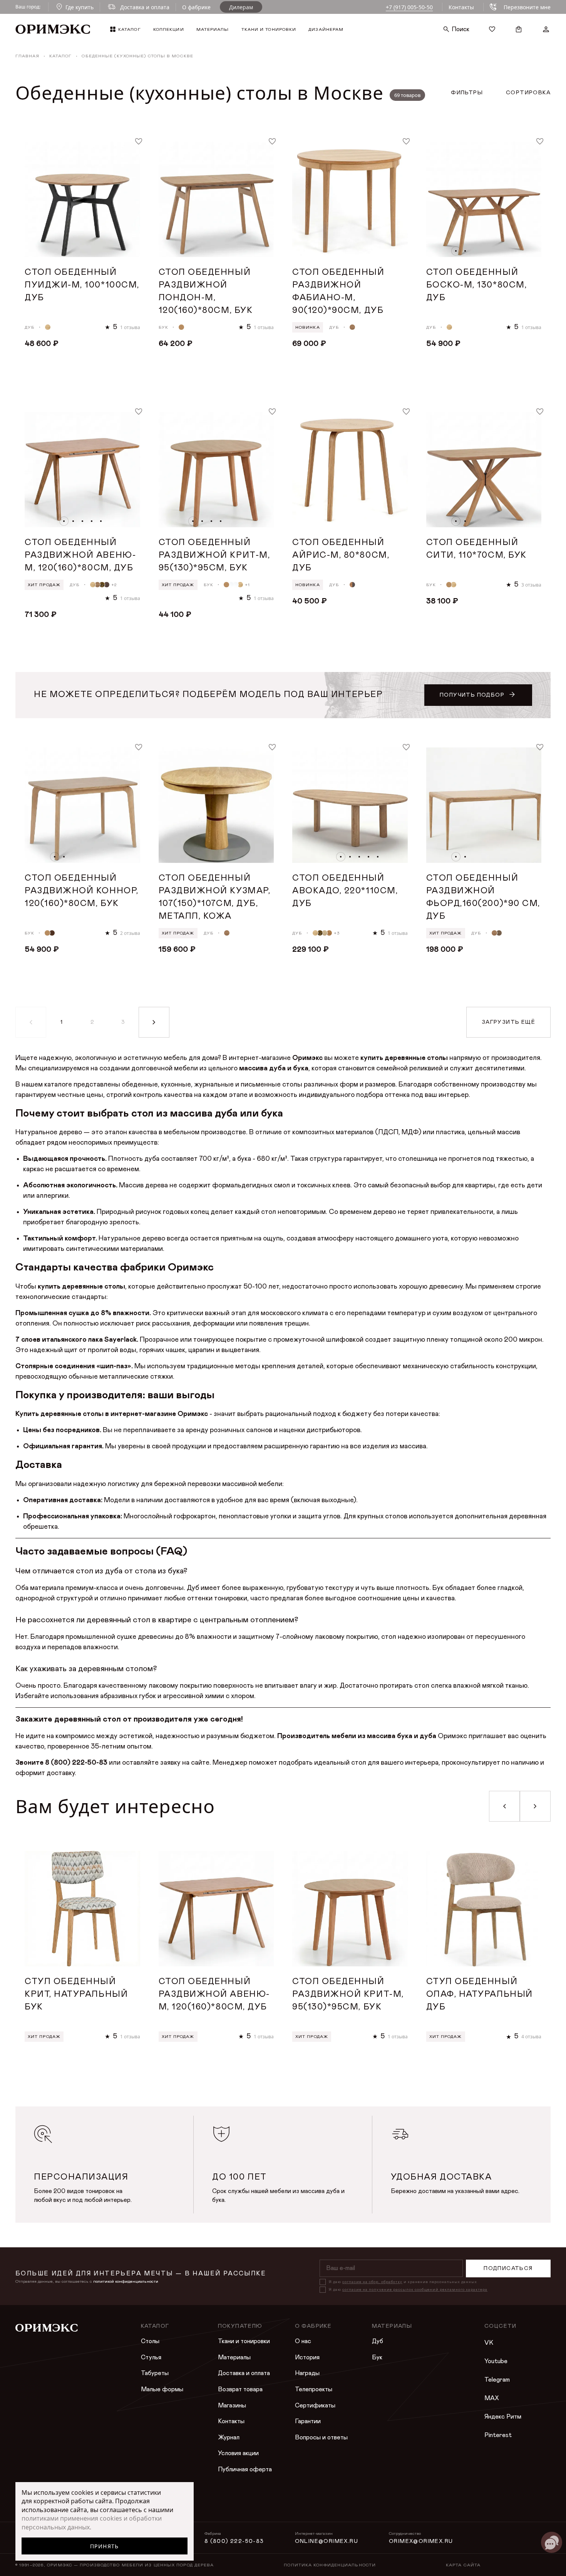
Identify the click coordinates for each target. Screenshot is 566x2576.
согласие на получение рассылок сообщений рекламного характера (415, 2290)
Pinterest (498, 2435)
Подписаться (508, 2268)
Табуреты (155, 2373)
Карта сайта (463, 2565)
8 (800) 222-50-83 (234, 2541)
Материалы (234, 2357)
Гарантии (308, 2421)
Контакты (461, 7)
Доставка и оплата (244, 2373)
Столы (150, 2341)
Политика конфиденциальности (330, 2565)
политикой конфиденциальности (126, 2281)
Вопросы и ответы (321, 2437)
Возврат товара (240, 2389)
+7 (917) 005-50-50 (409, 7)
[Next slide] (535, 1806)
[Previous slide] (504, 1806)
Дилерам (241, 7)
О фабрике (196, 7)
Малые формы (162, 2389)
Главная (27, 56)
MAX (492, 2398)
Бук (377, 2357)
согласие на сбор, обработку (372, 2282)
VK (489, 2343)
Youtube (496, 2361)
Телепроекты (314, 2389)
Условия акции (238, 2453)
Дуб (378, 2341)
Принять (105, 2546)
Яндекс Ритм (503, 2417)
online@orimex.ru (327, 2541)
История (307, 2357)
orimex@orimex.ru (421, 2541)
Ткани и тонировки (244, 2341)
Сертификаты (315, 2405)
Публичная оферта (245, 2469)
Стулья (151, 2357)
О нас (303, 2341)
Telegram (497, 2380)
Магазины (232, 2405)
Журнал (229, 2437)
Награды (307, 2373)
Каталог (61, 56)
